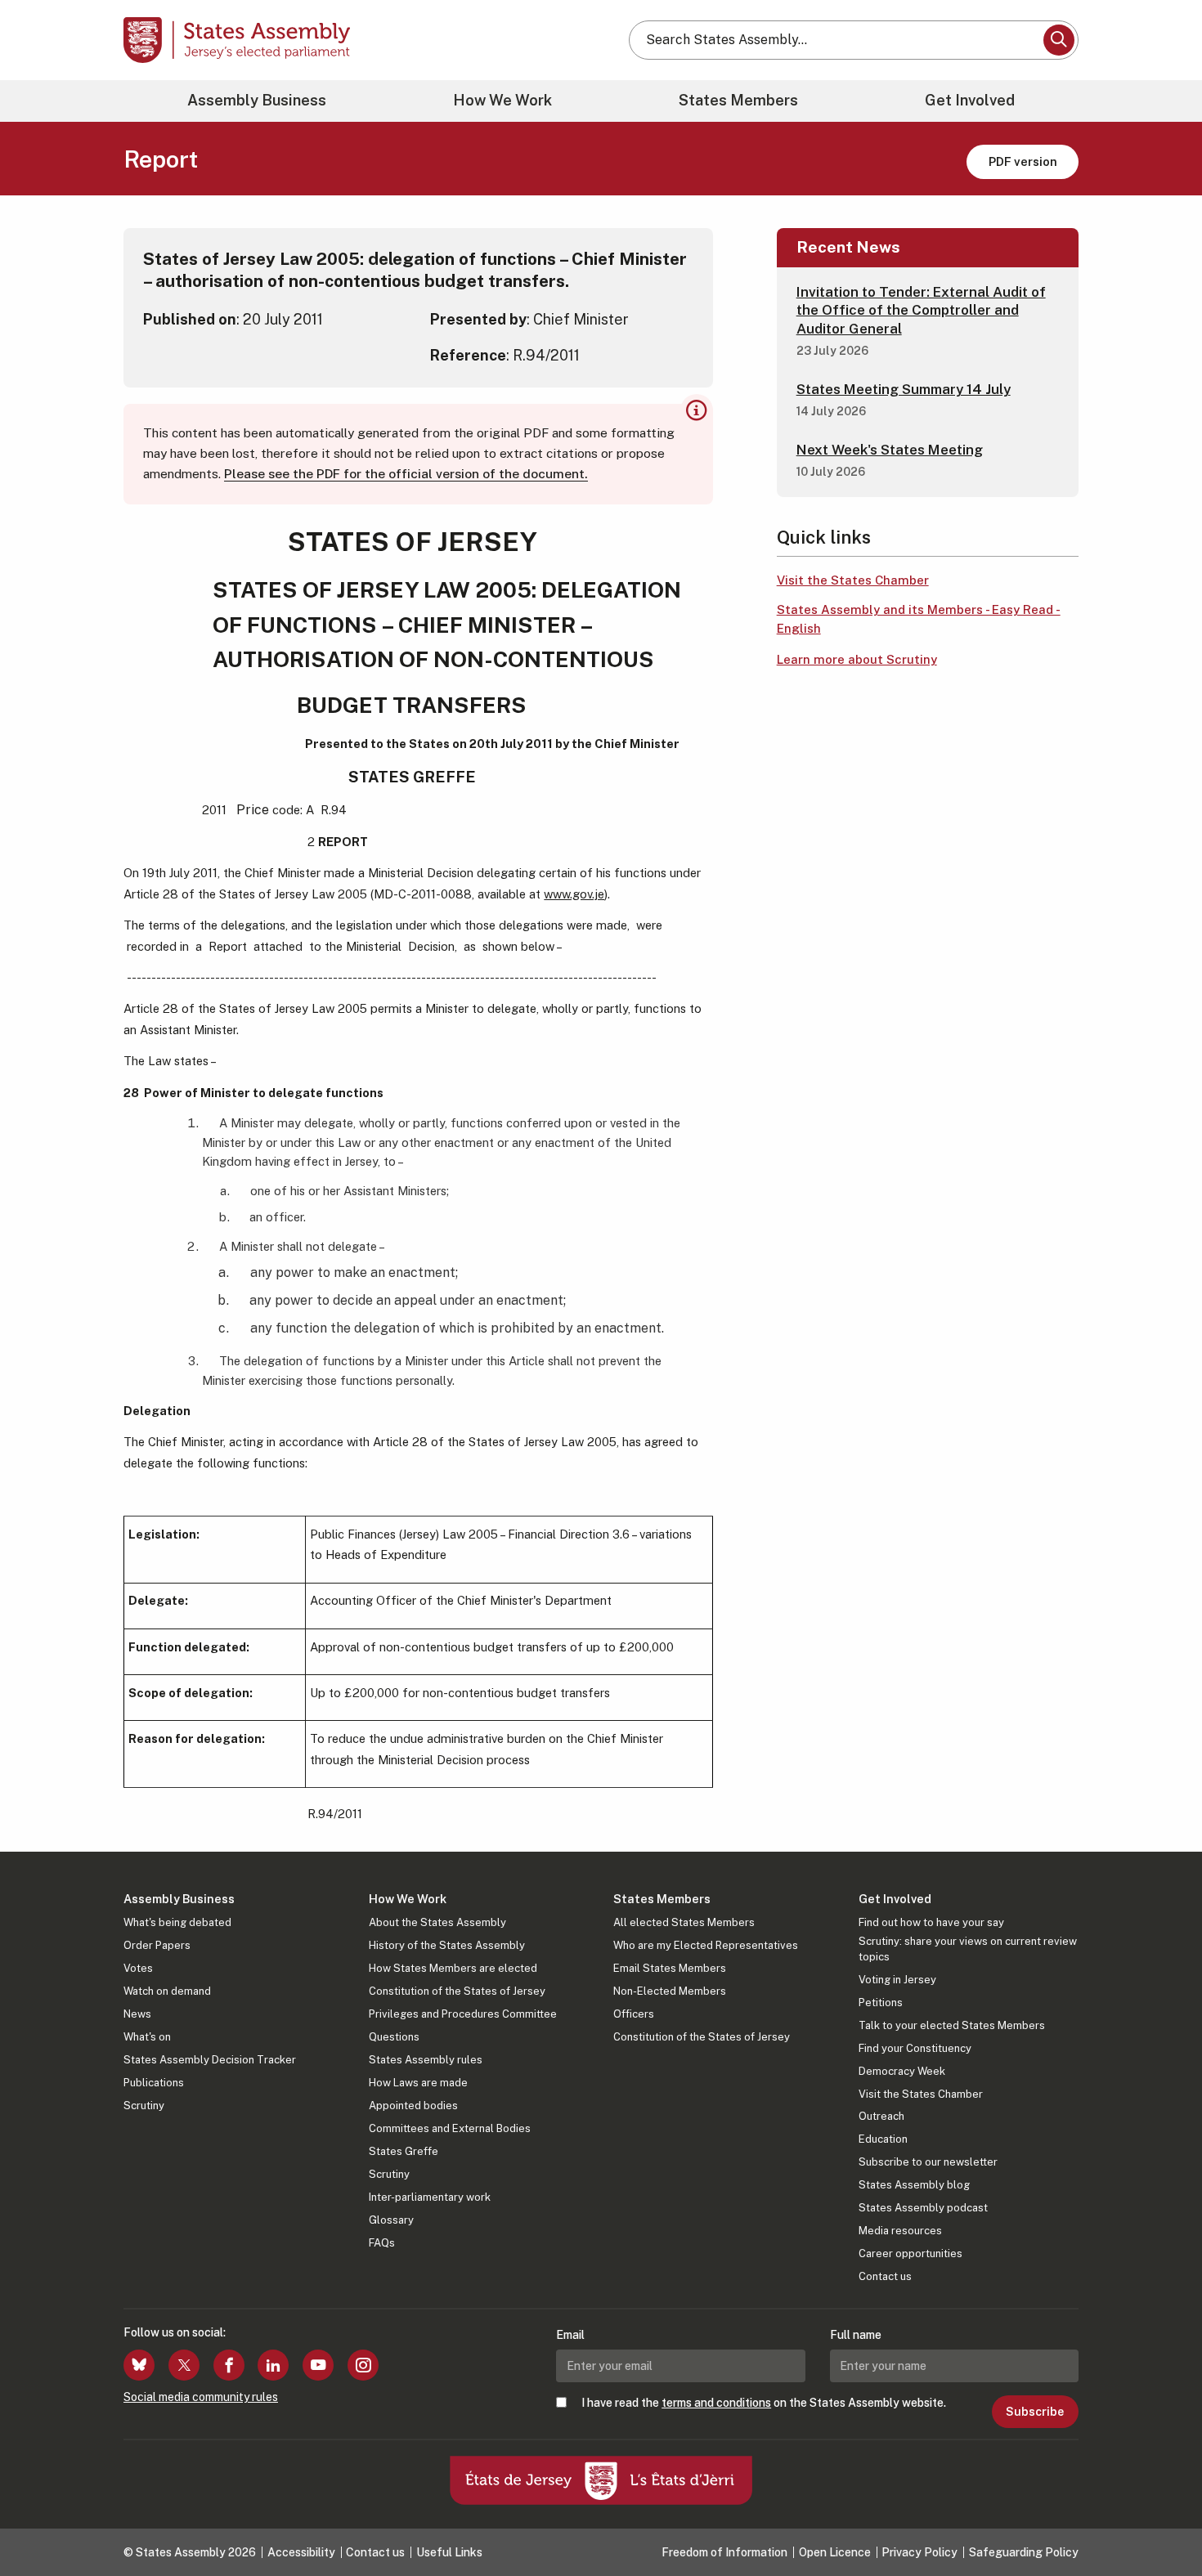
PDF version (1023, 161)
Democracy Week (902, 2071)
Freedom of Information (724, 2552)
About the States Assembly (437, 1922)
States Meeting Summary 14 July (904, 389)
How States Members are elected (453, 1968)
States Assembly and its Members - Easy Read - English (919, 619)
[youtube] (318, 2365)
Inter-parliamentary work (430, 2197)
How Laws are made (418, 2083)
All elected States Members (684, 1922)
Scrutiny (144, 2106)
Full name (856, 2335)
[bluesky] (139, 2365)
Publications (154, 2083)
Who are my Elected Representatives (706, 1945)
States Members (738, 100)
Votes (138, 1968)
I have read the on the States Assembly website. (764, 2403)
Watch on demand (167, 1991)
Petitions (881, 2003)
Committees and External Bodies (450, 2128)
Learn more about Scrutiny (857, 659)
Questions (394, 2037)
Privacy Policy (919, 2552)
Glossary (391, 2220)
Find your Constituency (915, 2048)
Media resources (900, 2231)
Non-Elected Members (670, 1991)
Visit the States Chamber (853, 580)
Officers (634, 2014)
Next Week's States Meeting (890, 450)
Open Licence (835, 2552)
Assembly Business (257, 100)
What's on (147, 2037)
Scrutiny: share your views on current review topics (968, 1949)
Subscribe (1035, 2412)
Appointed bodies (413, 2106)
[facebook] (229, 2365)
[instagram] (363, 2365)
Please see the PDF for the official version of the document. (406, 474)
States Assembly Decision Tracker (210, 2060)
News (137, 2014)
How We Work (502, 100)
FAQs (382, 2243)
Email (570, 2335)
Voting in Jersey (897, 1980)
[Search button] (1059, 40)
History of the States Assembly (447, 1945)
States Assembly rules (426, 2060)
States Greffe (404, 2151)
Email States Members (670, 1968)
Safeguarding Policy (1024, 2552)
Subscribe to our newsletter (928, 2162)
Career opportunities (910, 2253)
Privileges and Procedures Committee (463, 2014)
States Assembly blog (914, 2185)
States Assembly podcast (923, 2208)
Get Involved (970, 100)
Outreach (881, 2116)
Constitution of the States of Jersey (457, 1991)
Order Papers (157, 1945)
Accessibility (301, 2552)
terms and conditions (716, 2403)
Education (883, 2139)
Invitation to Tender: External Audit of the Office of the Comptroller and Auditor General (921, 310)
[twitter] (184, 2365)
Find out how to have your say (931, 1922)
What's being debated (177, 1922)
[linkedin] (273, 2365)
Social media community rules (201, 2397)
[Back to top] (1162, 2520)
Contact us (885, 2276)
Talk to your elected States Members (952, 2025)
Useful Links (449, 2552)
